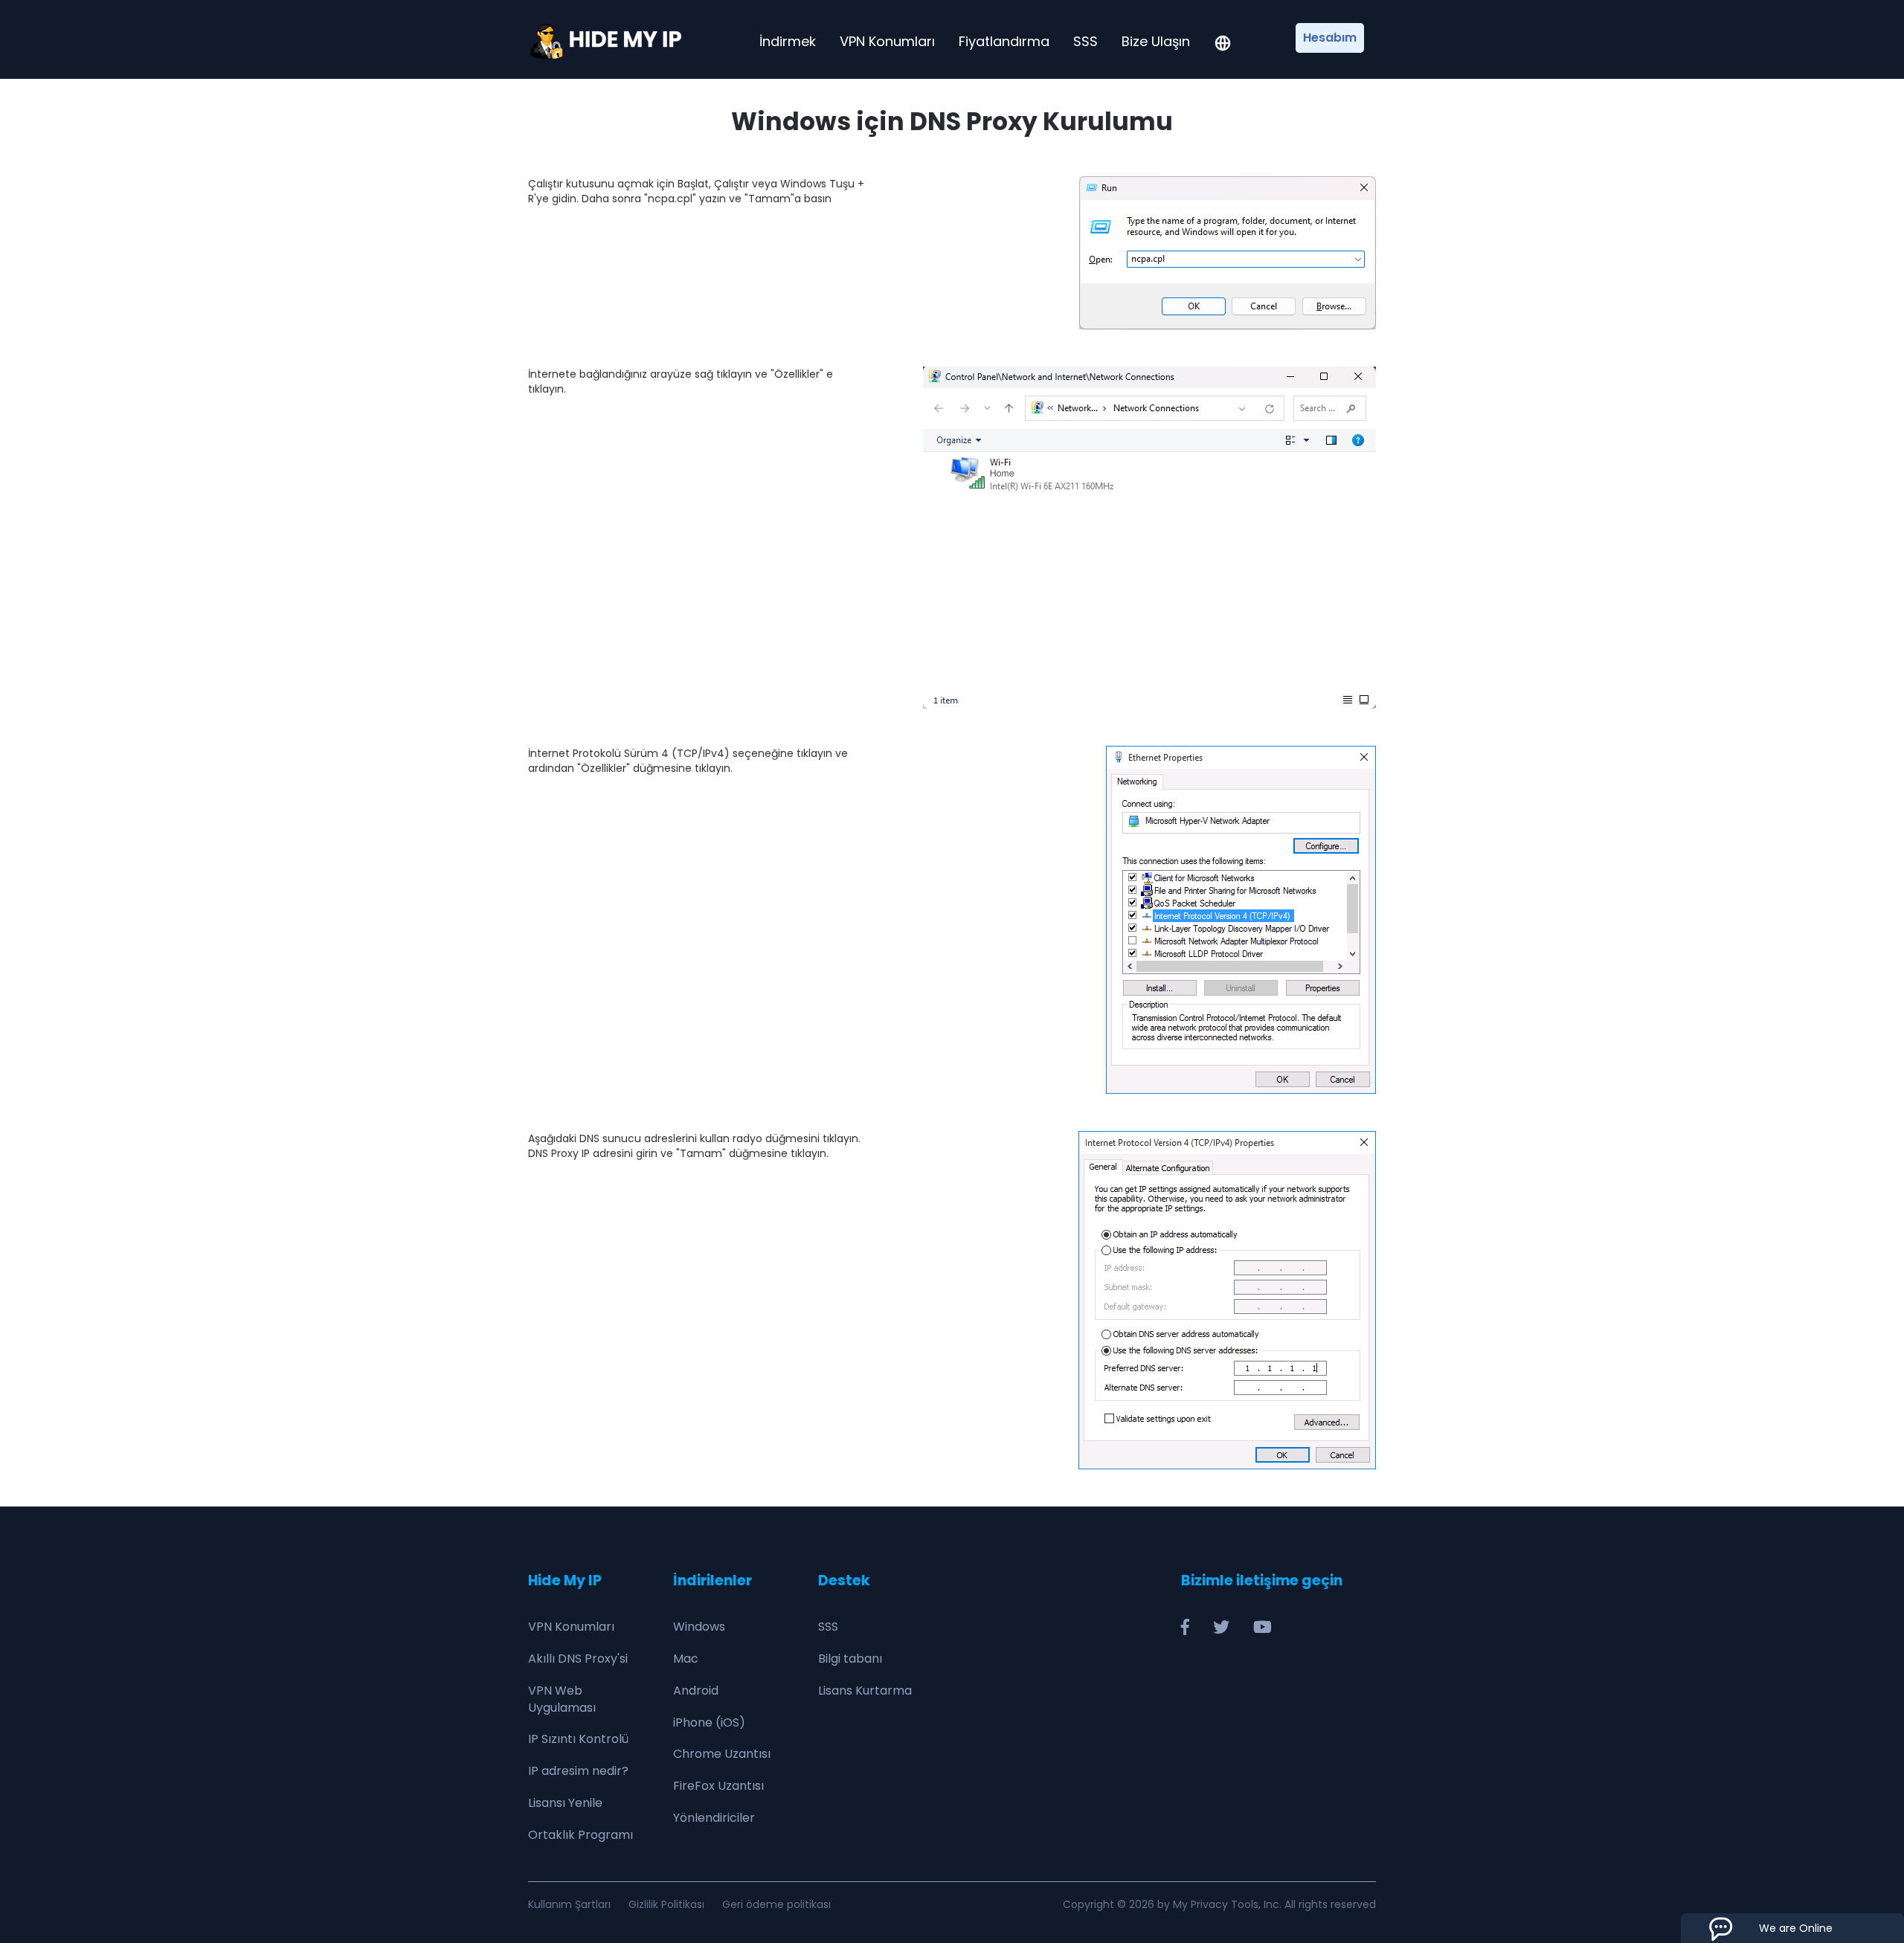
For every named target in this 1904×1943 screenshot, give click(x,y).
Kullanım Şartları (569, 1904)
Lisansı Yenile (565, 1803)
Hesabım (1330, 38)
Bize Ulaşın (1156, 42)
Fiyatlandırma (1004, 42)
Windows (699, 1627)
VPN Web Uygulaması (562, 1699)
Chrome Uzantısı (722, 1754)
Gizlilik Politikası (666, 1904)
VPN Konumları (887, 42)
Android (696, 1691)
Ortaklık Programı (580, 1835)
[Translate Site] (1223, 45)
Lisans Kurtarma (865, 1691)
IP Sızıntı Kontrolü (578, 1739)
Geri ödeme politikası (776, 1904)
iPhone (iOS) (709, 1723)
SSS (1086, 42)
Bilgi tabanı (850, 1659)
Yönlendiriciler (714, 1818)
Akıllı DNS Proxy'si (578, 1659)
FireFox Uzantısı (718, 1786)
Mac (686, 1659)
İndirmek (788, 42)
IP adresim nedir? (578, 1771)
